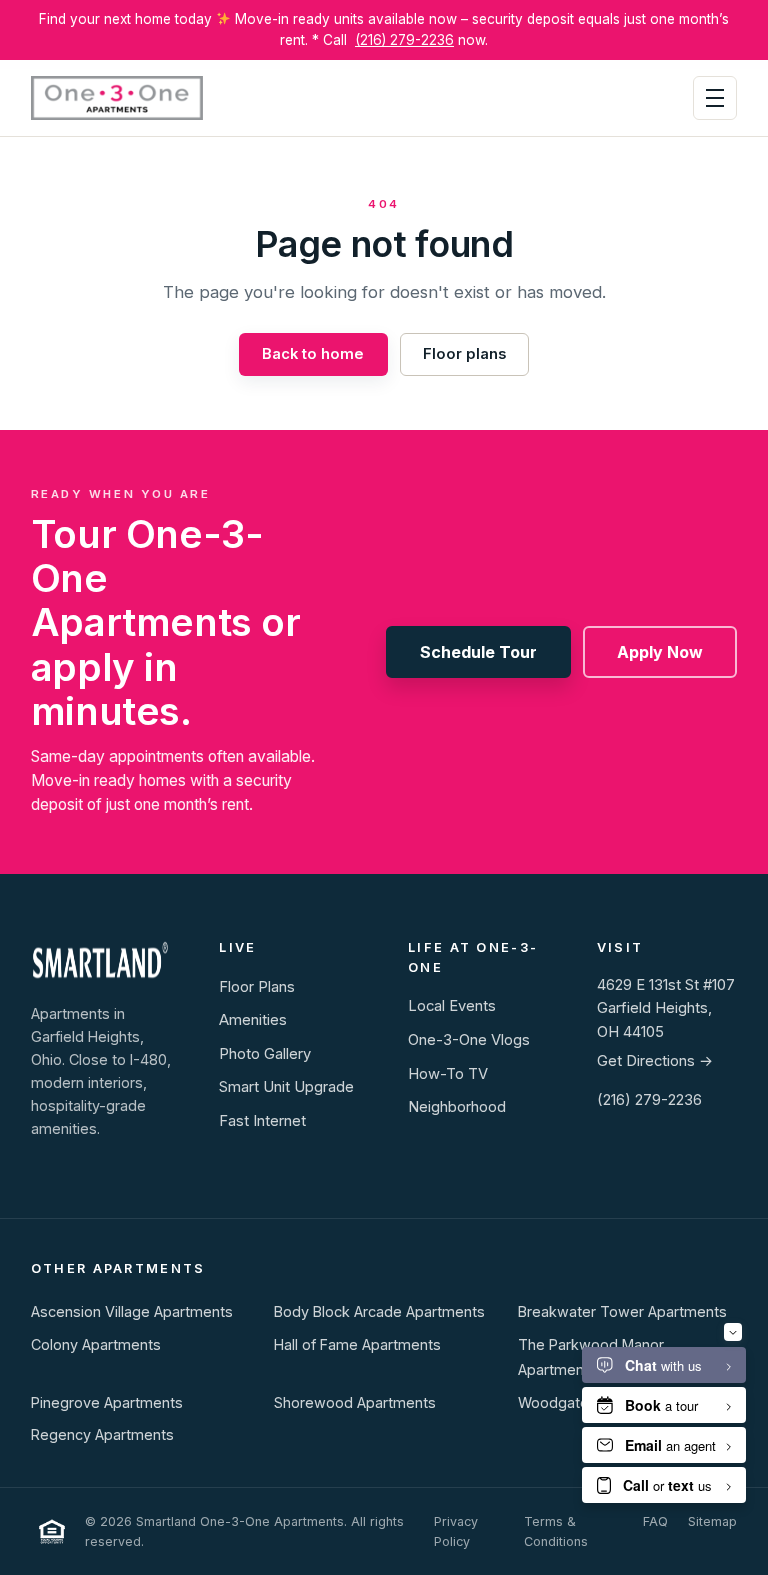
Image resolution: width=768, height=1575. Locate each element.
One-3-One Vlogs (469, 1040)
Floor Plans (257, 987)
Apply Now (660, 652)
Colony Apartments (96, 1344)
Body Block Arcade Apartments (379, 1311)
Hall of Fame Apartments (357, 1344)
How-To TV (448, 1074)
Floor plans (464, 354)
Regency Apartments (102, 1434)
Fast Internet (262, 1121)
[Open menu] (715, 98)
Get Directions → (655, 1061)
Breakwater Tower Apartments (622, 1311)
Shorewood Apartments (355, 1402)
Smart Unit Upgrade (286, 1087)
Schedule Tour (478, 652)
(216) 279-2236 (404, 40)
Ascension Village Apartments (132, 1311)
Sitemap (712, 1521)
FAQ (655, 1521)
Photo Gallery (265, 1054)
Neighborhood (457, 1107)
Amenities (253, 1020)
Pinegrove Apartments (107, 1402)
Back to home (313, 354)
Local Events (452, 1006)
